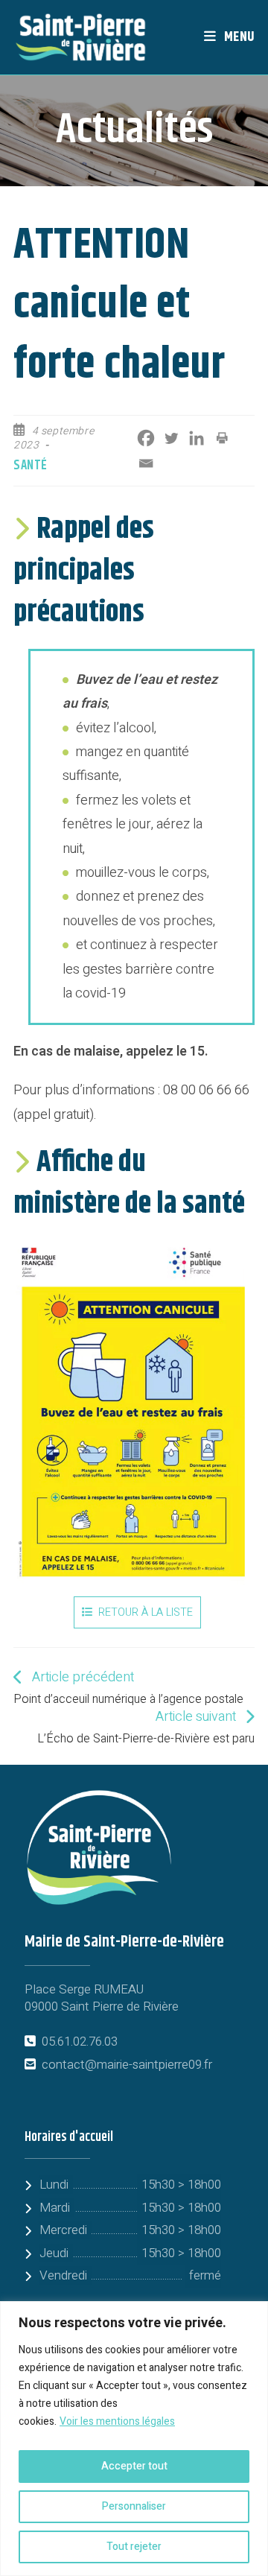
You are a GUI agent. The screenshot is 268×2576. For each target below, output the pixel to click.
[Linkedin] (197, 438)
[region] (134, 2439)
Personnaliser (134, 2506)
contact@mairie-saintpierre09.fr (127, 2065)
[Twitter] (171, 438)
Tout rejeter (134, 2547)
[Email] (146, 463)
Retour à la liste (146, 1612)
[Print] (222, 438)
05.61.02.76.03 (80, 2042)
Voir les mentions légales (117, 2421)
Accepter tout (134, 2466)
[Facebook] (146, 438)
